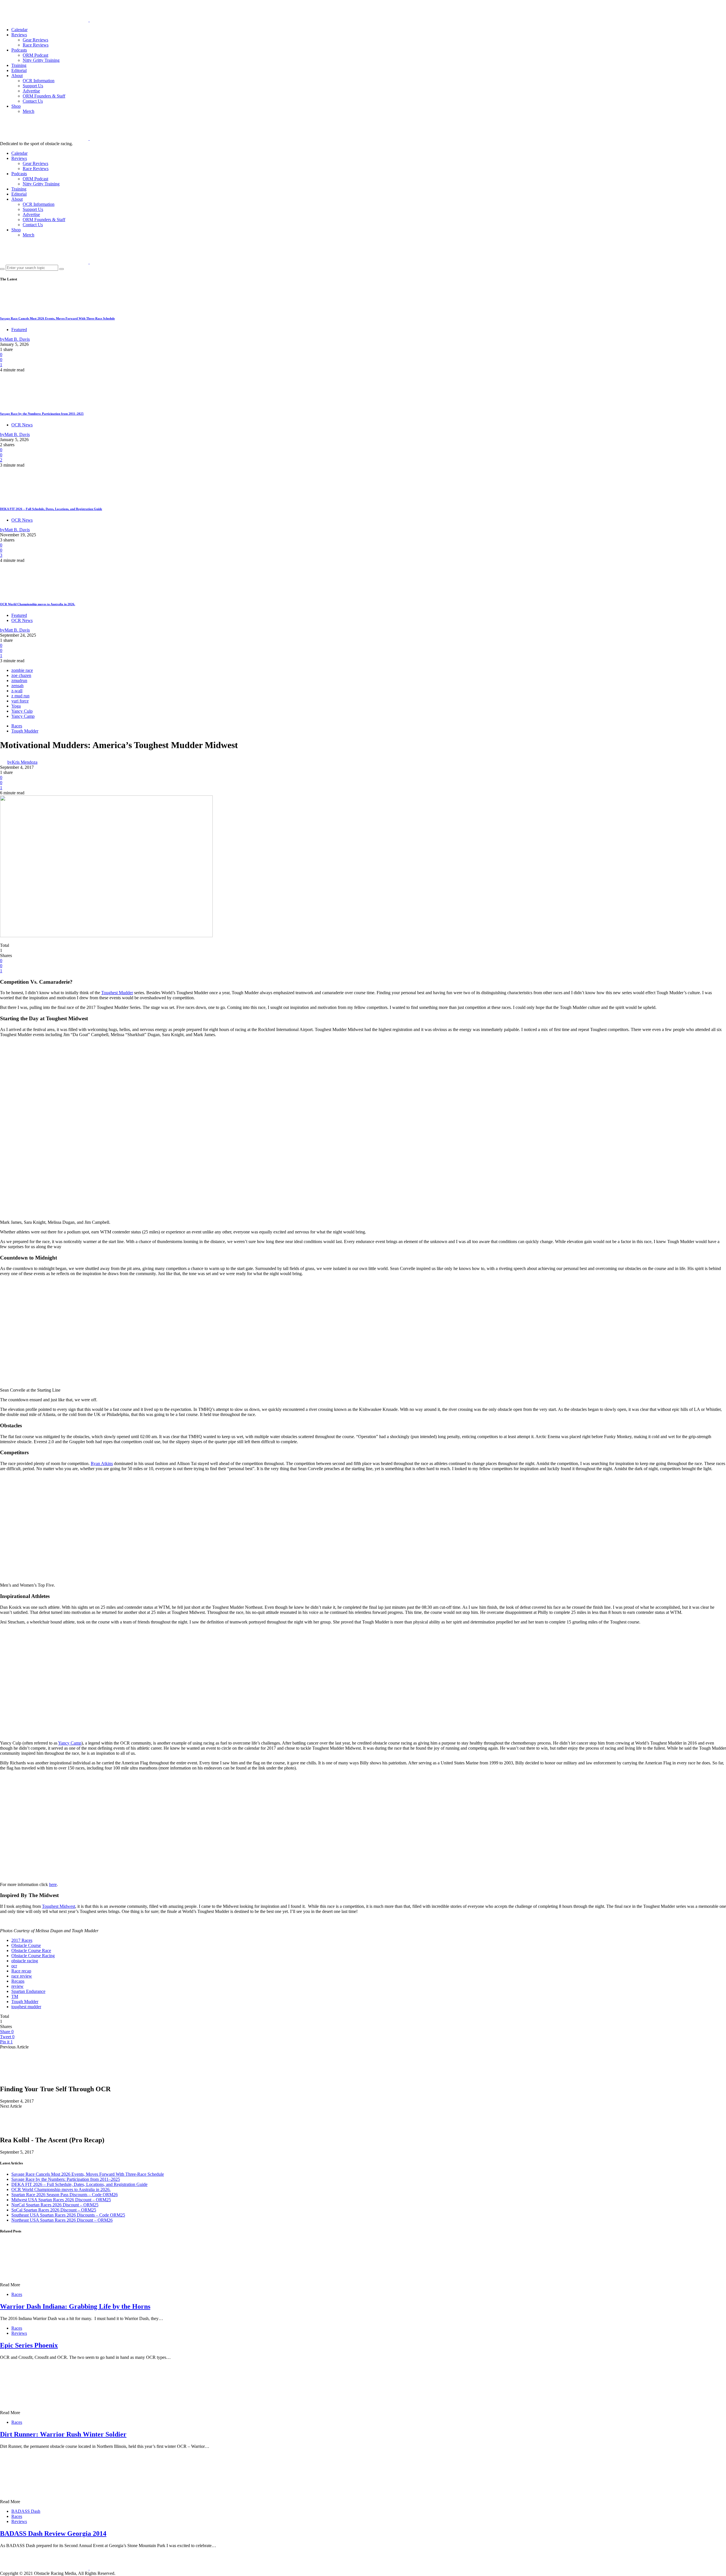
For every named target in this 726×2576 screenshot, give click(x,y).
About (17, 76)
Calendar (19, 30)
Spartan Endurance (28, 1991)
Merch (29, 111)
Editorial (19, 70)
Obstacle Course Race (31, 1950)
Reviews (19, 35)
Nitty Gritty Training (41, 60)
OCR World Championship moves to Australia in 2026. (38, 604)
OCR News (22, 425)
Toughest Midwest (59, 1906)
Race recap (21, 1971)
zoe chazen (21, 675)
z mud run (20, 696)
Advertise (31, 91)
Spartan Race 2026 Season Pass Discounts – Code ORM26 (65, 2195)
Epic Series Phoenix (29, 2345)
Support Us (33, 86)
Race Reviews (36, 45)
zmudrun (19, 680)
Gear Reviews (35, 40)
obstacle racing (25, 1961)
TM (15, 1996)
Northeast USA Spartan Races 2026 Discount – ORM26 (62, 2220)
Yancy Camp (23, 716)
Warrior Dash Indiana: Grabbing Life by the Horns (75, 2306)
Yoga (16, 706)
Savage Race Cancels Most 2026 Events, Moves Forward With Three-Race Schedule (57, 318)
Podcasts (19, 50)
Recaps (18, 1981)
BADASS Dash (26, 2511)
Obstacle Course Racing (33, 1956)
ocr (14, 1966)
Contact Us (33, 101)
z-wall (17, 691)
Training (19, 65)
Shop (16, 106)
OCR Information (39, 81)
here (53, 1884)
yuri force (20, 701)
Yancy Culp (22, 711)
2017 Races (22, 1940)
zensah (17, 686)
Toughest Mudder (117, 993)
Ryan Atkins (102, 1463)
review (17, 1986)
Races (17, 726)
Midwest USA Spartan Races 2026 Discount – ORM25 (61, 2200)
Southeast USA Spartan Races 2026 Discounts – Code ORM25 (68, 2215)
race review (22, 1976)
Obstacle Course (26, 1945)
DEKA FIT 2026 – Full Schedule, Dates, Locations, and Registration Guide (51, 509)
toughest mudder (26, 2007)
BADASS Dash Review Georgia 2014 (53, 2533)
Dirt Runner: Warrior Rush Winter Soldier (63, 2434)
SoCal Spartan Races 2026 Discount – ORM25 (54, 2210)
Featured (19, 330)
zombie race (22, 670)
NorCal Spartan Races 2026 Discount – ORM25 (55, 2205)
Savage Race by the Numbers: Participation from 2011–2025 (42, 414)
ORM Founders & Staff (44, 96)
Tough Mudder (25, 731)
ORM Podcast (35, 55)
